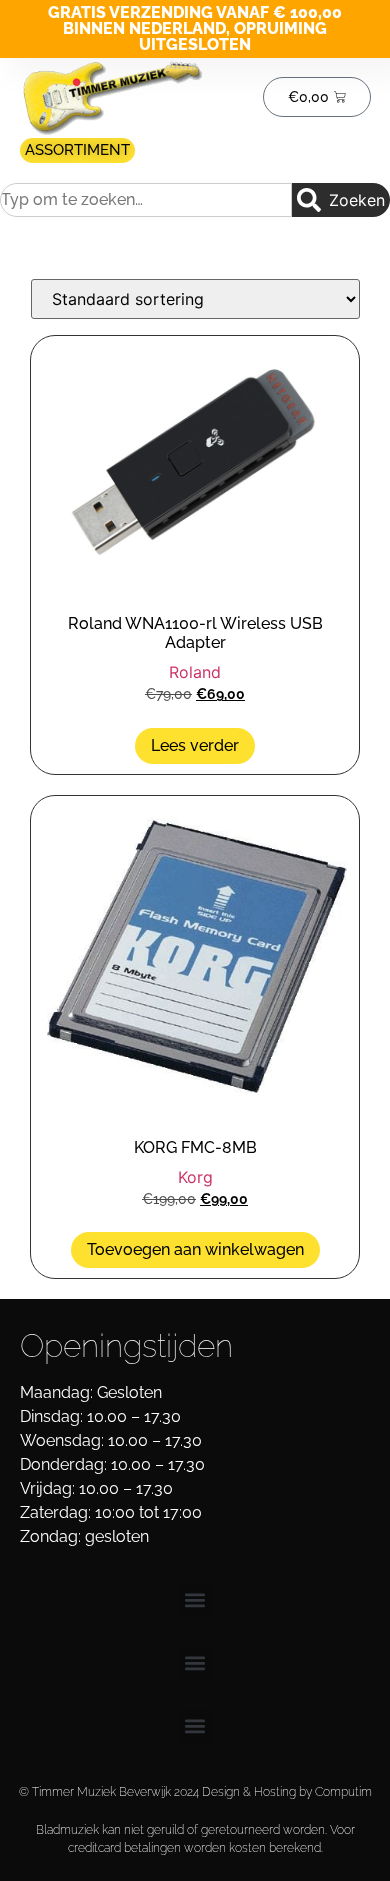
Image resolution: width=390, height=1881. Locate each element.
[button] (195, 1600)
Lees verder (195, 745)
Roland (195, 672)
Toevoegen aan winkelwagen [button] (195, 1249)
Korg (195, 1177)
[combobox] (146, 200)
